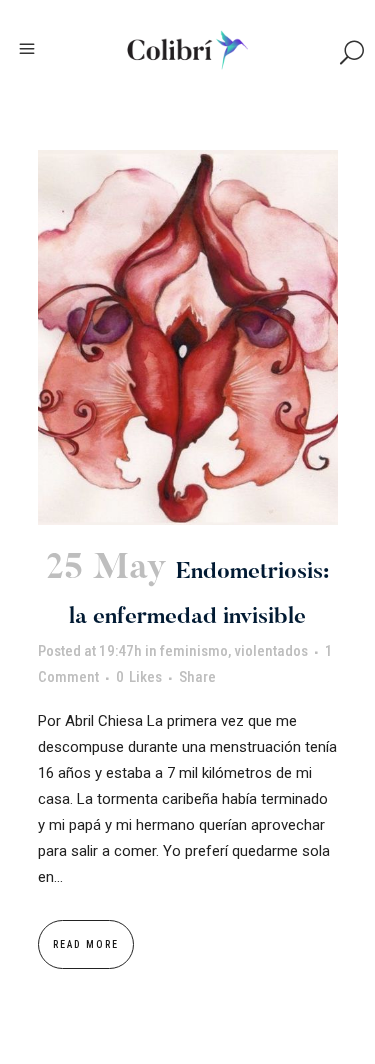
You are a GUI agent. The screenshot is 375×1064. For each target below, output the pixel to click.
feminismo (194, 651)
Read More (86, 944)
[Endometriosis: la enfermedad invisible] (188, 337)
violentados (271, 651)
